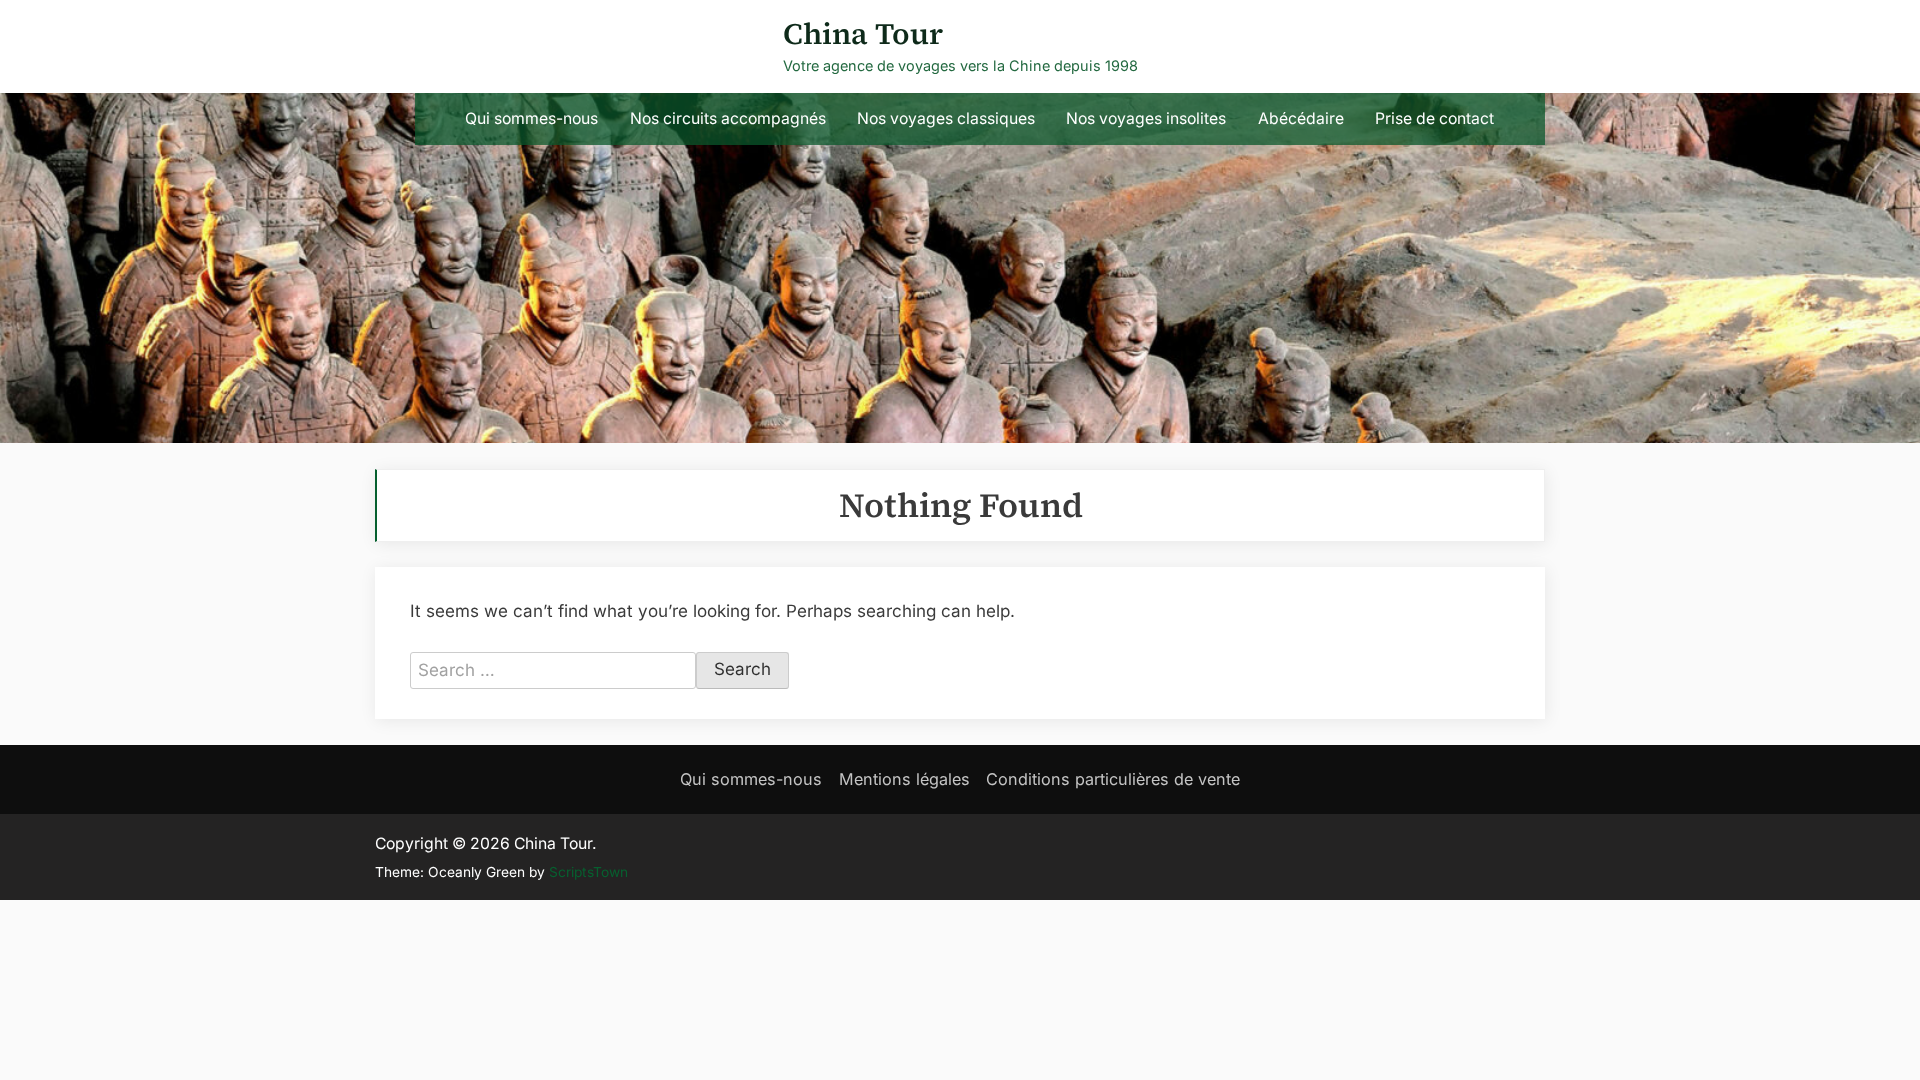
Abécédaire (1301, 118)
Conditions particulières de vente (1113, 779)
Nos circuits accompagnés (728, 118)
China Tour (863, 33)
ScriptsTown (588, 872)
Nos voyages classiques (946, 118)
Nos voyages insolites (1146, 118)
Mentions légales (904, 779)
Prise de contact (1434, 118)
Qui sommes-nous (531, 118)
